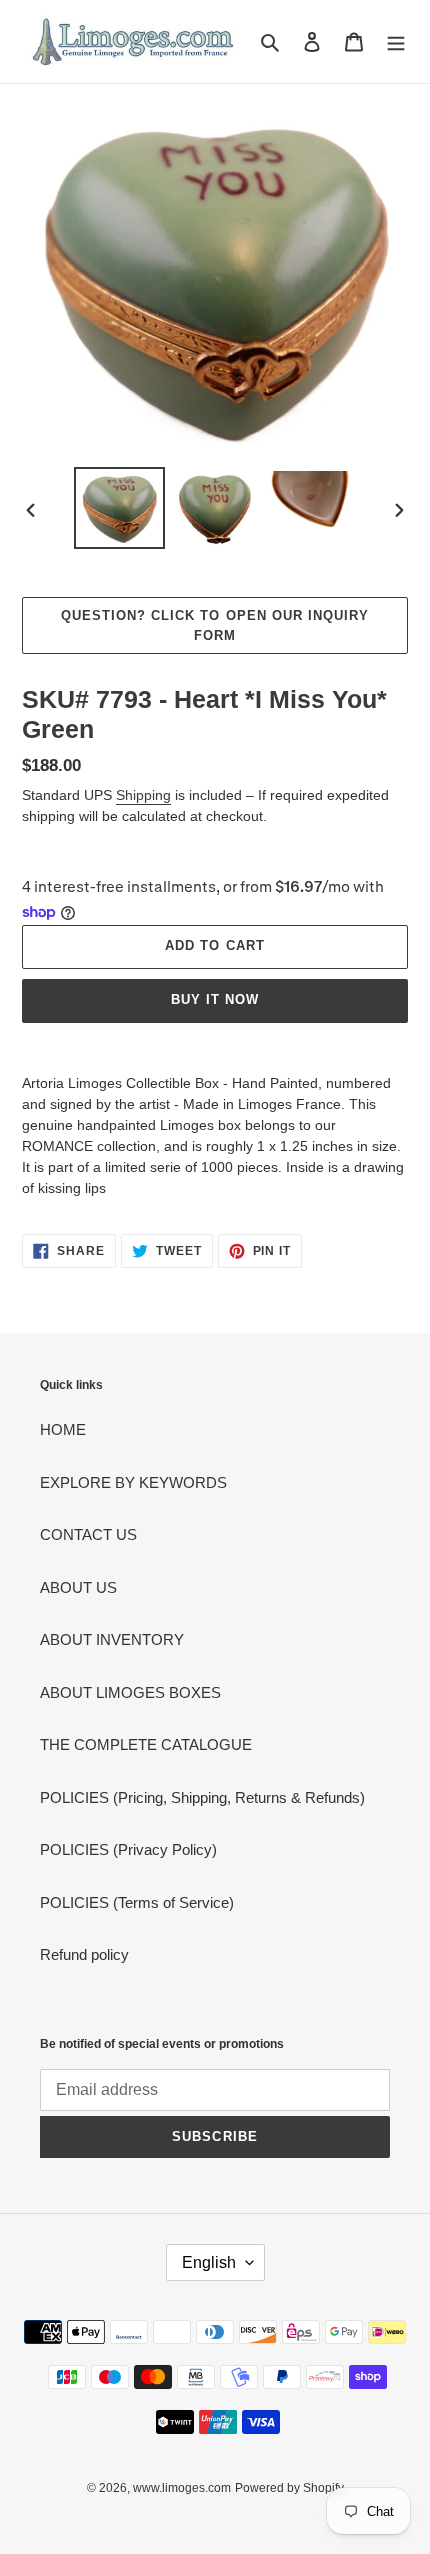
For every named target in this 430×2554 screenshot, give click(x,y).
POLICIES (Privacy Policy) (128, 1849)
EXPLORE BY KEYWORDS (133, 1482)
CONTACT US (88, 1534)
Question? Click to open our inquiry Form (215, 625)
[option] (120, 508)
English (209, 2262)
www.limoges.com (182, 2488)
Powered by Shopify (289, 2488)
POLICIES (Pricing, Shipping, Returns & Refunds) (202, 1797)
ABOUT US (78, 1587)
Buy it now (215, 999)
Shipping (143, 795)
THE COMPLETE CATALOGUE (146, 1744)
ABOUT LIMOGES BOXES (130, 1692)
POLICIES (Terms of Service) (137, 1902)
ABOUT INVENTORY (112, 1639)
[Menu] (396, 41)
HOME (63, 1429)
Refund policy (84, 1954)
